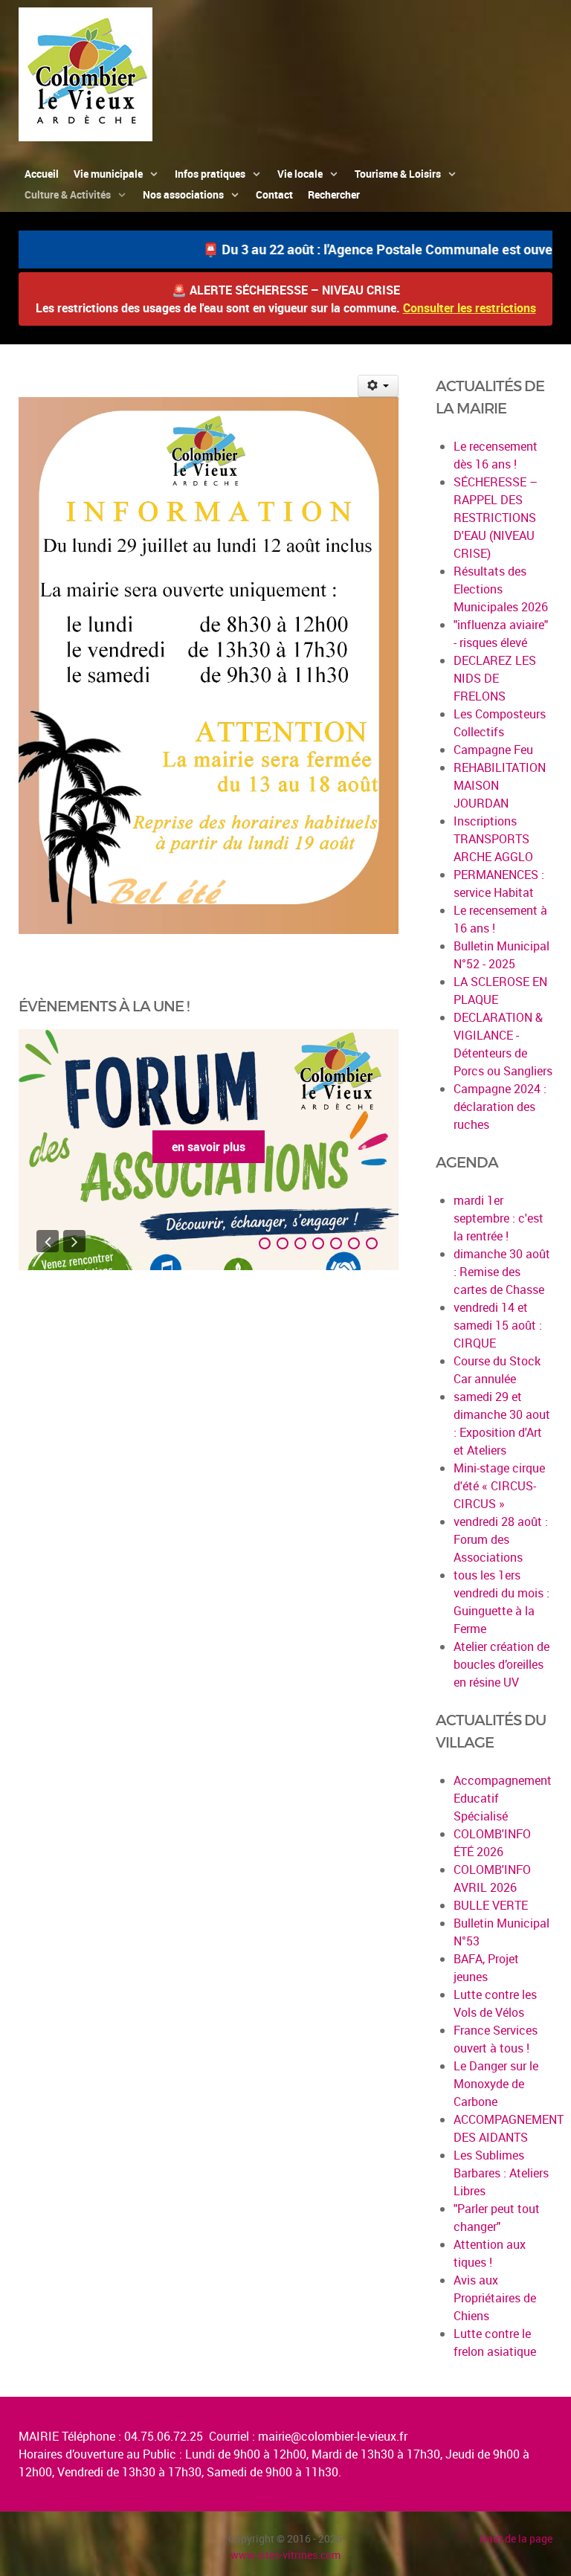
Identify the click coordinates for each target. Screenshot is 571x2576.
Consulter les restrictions (470, 308)
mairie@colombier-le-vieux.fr (333, 2436)
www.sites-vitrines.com (285, 2555)
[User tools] (378, 386)
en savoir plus (209, 1147)
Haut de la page (516, 2538)
